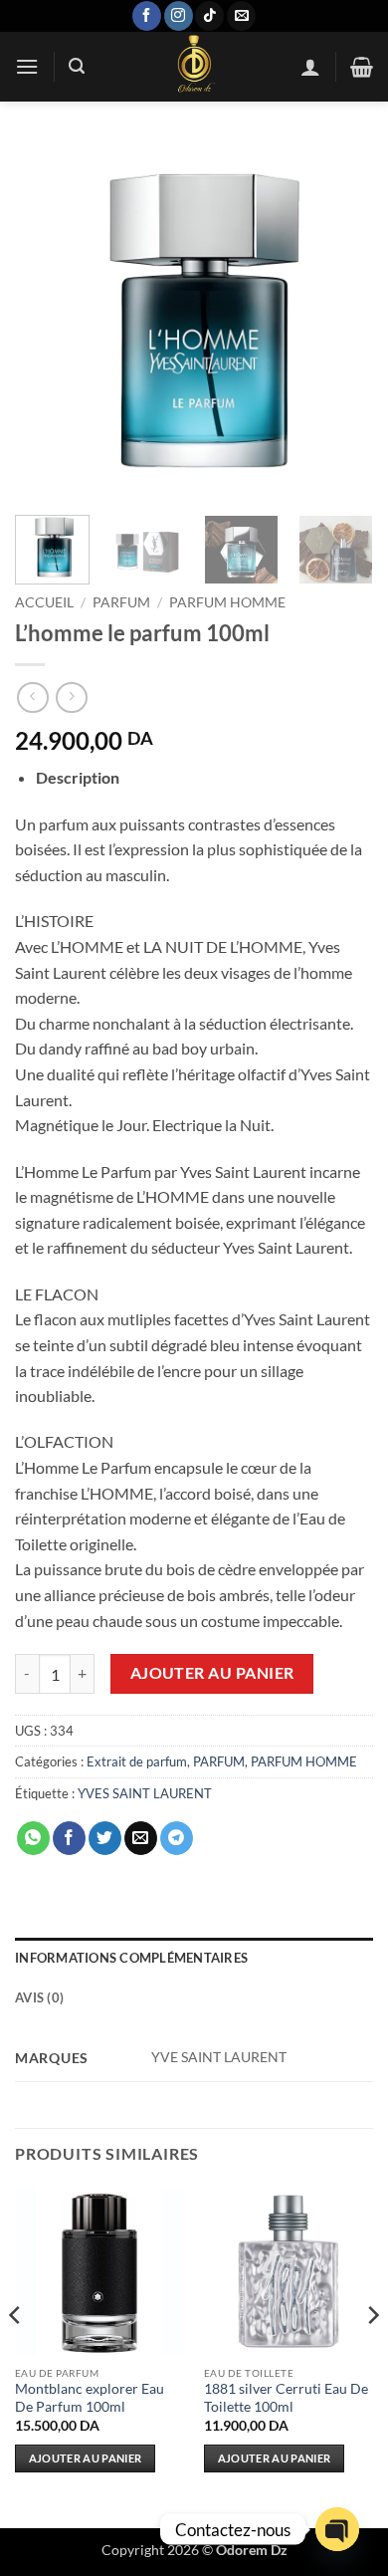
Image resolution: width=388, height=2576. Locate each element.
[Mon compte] (310, 67)
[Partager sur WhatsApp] (33, 1838)
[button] (27, 66)
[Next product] (32, 698)
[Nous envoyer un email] (241, 16)
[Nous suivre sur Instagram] (179, 16)
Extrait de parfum (137, 1761)
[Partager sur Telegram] (177, 1838)
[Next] (341, 321)
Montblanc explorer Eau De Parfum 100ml (90, 2398)
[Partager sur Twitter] (105, 1838)
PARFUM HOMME (227, 602)
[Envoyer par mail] (141, 1838)
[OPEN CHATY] (337, 2529)
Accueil (44, 602)
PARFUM (121, 602)
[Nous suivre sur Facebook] (147, 16)
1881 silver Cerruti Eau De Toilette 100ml (286, 2398)
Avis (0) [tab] (39, 1997)
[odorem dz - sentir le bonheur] (193, 67)
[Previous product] (71, 698)
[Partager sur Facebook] (69, 1838)
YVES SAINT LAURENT (145, 1793)
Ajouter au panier (212, 1673)
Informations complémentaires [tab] (131, 1958)
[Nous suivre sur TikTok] (209, 16)
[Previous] (47, 321)
